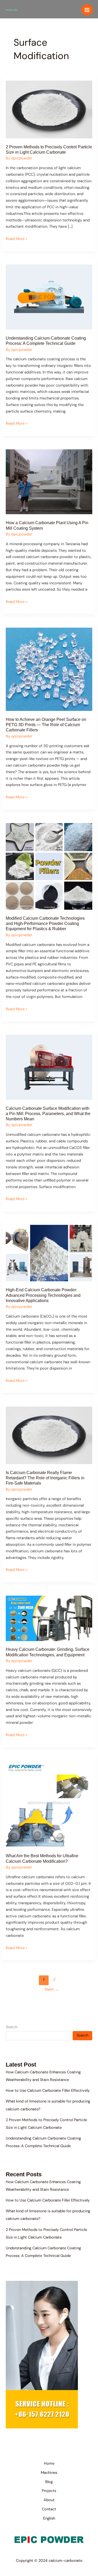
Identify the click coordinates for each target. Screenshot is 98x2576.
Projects (49, 2491)
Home (49, 2463)
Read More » (17, 239)
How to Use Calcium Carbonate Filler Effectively (48, 2091)
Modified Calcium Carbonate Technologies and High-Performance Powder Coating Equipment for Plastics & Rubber (45, 923)
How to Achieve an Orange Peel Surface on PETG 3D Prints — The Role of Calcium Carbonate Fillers (46, 725)
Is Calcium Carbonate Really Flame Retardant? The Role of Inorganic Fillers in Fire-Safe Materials (45, 1478)
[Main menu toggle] (87, 10)
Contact (49, 2509)
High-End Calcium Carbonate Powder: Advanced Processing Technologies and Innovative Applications (43, 1295)
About (49, 2500)
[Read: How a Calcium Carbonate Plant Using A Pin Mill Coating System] (49, 482)
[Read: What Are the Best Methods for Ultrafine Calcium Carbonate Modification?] (49, 1804)
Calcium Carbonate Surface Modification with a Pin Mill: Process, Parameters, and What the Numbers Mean (48, 1113)
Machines (49, 2473)
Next (52, 1989)
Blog (49, 2482)
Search (12, 2027)
